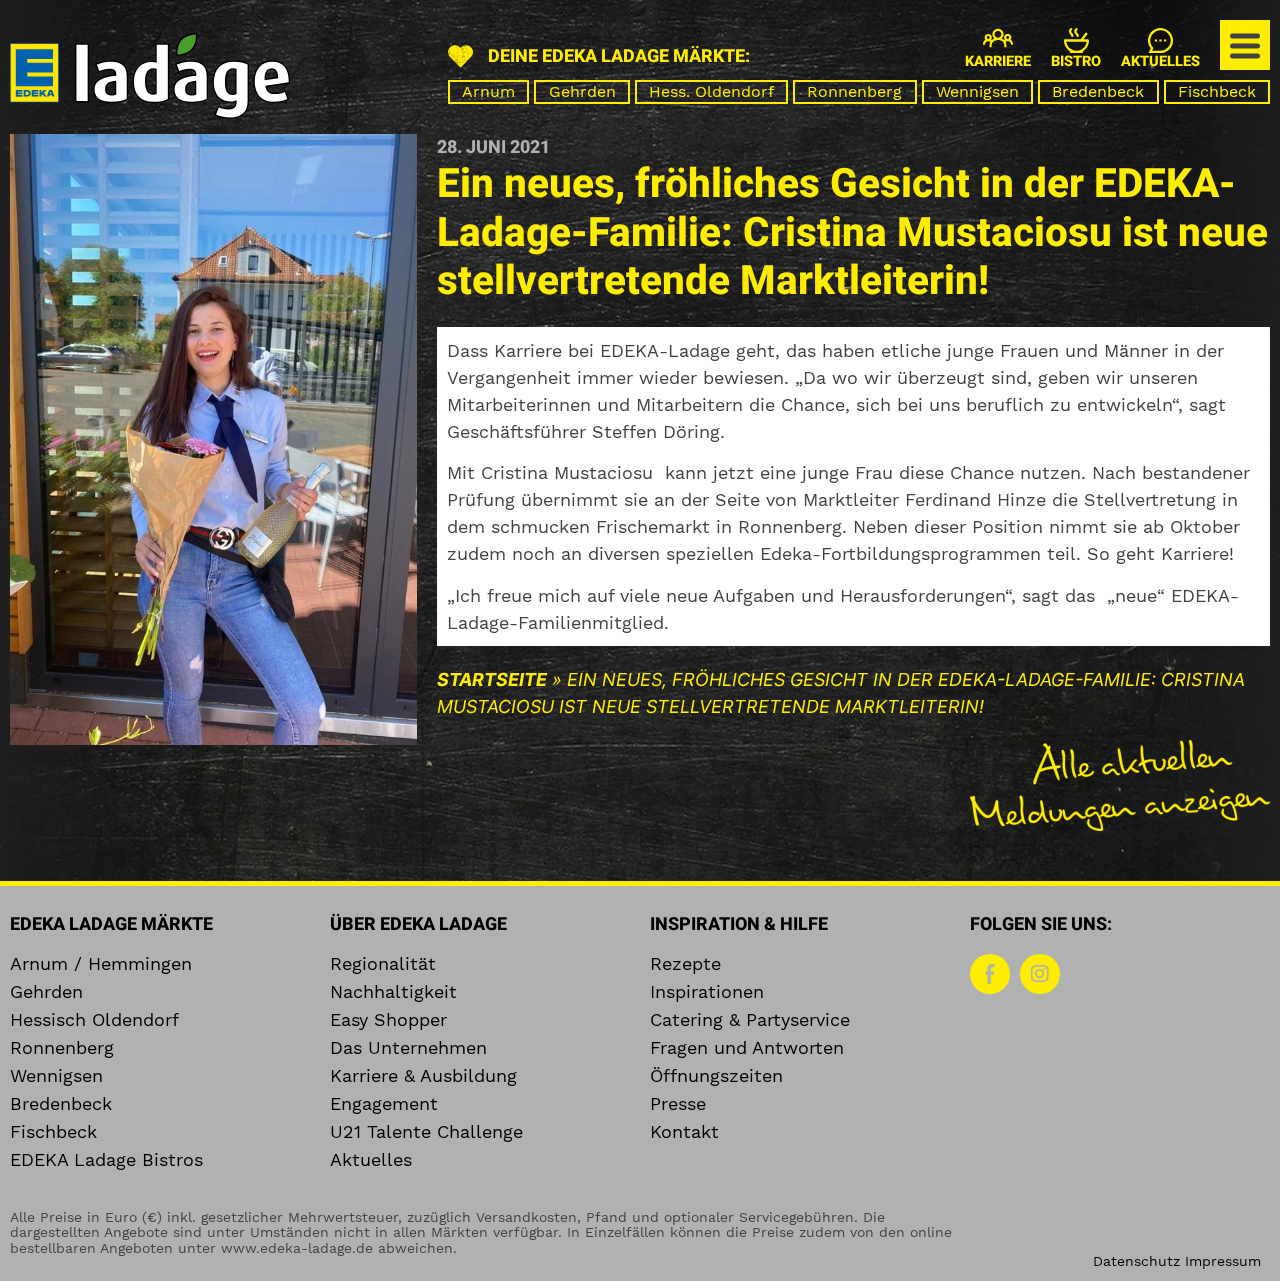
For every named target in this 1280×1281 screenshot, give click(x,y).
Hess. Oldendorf (711, 91)
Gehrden (582, 91)
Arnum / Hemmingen (101, 964)
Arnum (488, 91)
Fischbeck (1217, 91)
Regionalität (383, 964)
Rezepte (685, 964)
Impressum (1223, 1261)
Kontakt (684, 1132)
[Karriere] (998, 38)
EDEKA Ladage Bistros (106, 1160)
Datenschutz (1136, 1261)
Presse (678, 1104)
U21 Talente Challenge (426, 1132)
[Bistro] (1076, 40)
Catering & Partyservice (750, 1020)
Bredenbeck (1098, 91)
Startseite (492, 679)
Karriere (998, 61)
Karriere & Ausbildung (423, 1076)
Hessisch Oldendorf (94, 1020)
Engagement (384, 1104)
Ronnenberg (854, 91)
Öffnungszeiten (716, 1076)
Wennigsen (977, 91)
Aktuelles (1160, 61)
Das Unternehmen (408, 1048)
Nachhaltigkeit (393, 992)
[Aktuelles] (1160, 40)
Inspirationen (707, 992)
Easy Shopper (388, 1020)
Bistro (1076, 61)
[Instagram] (1040, 974)
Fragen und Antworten (747, 1048)
